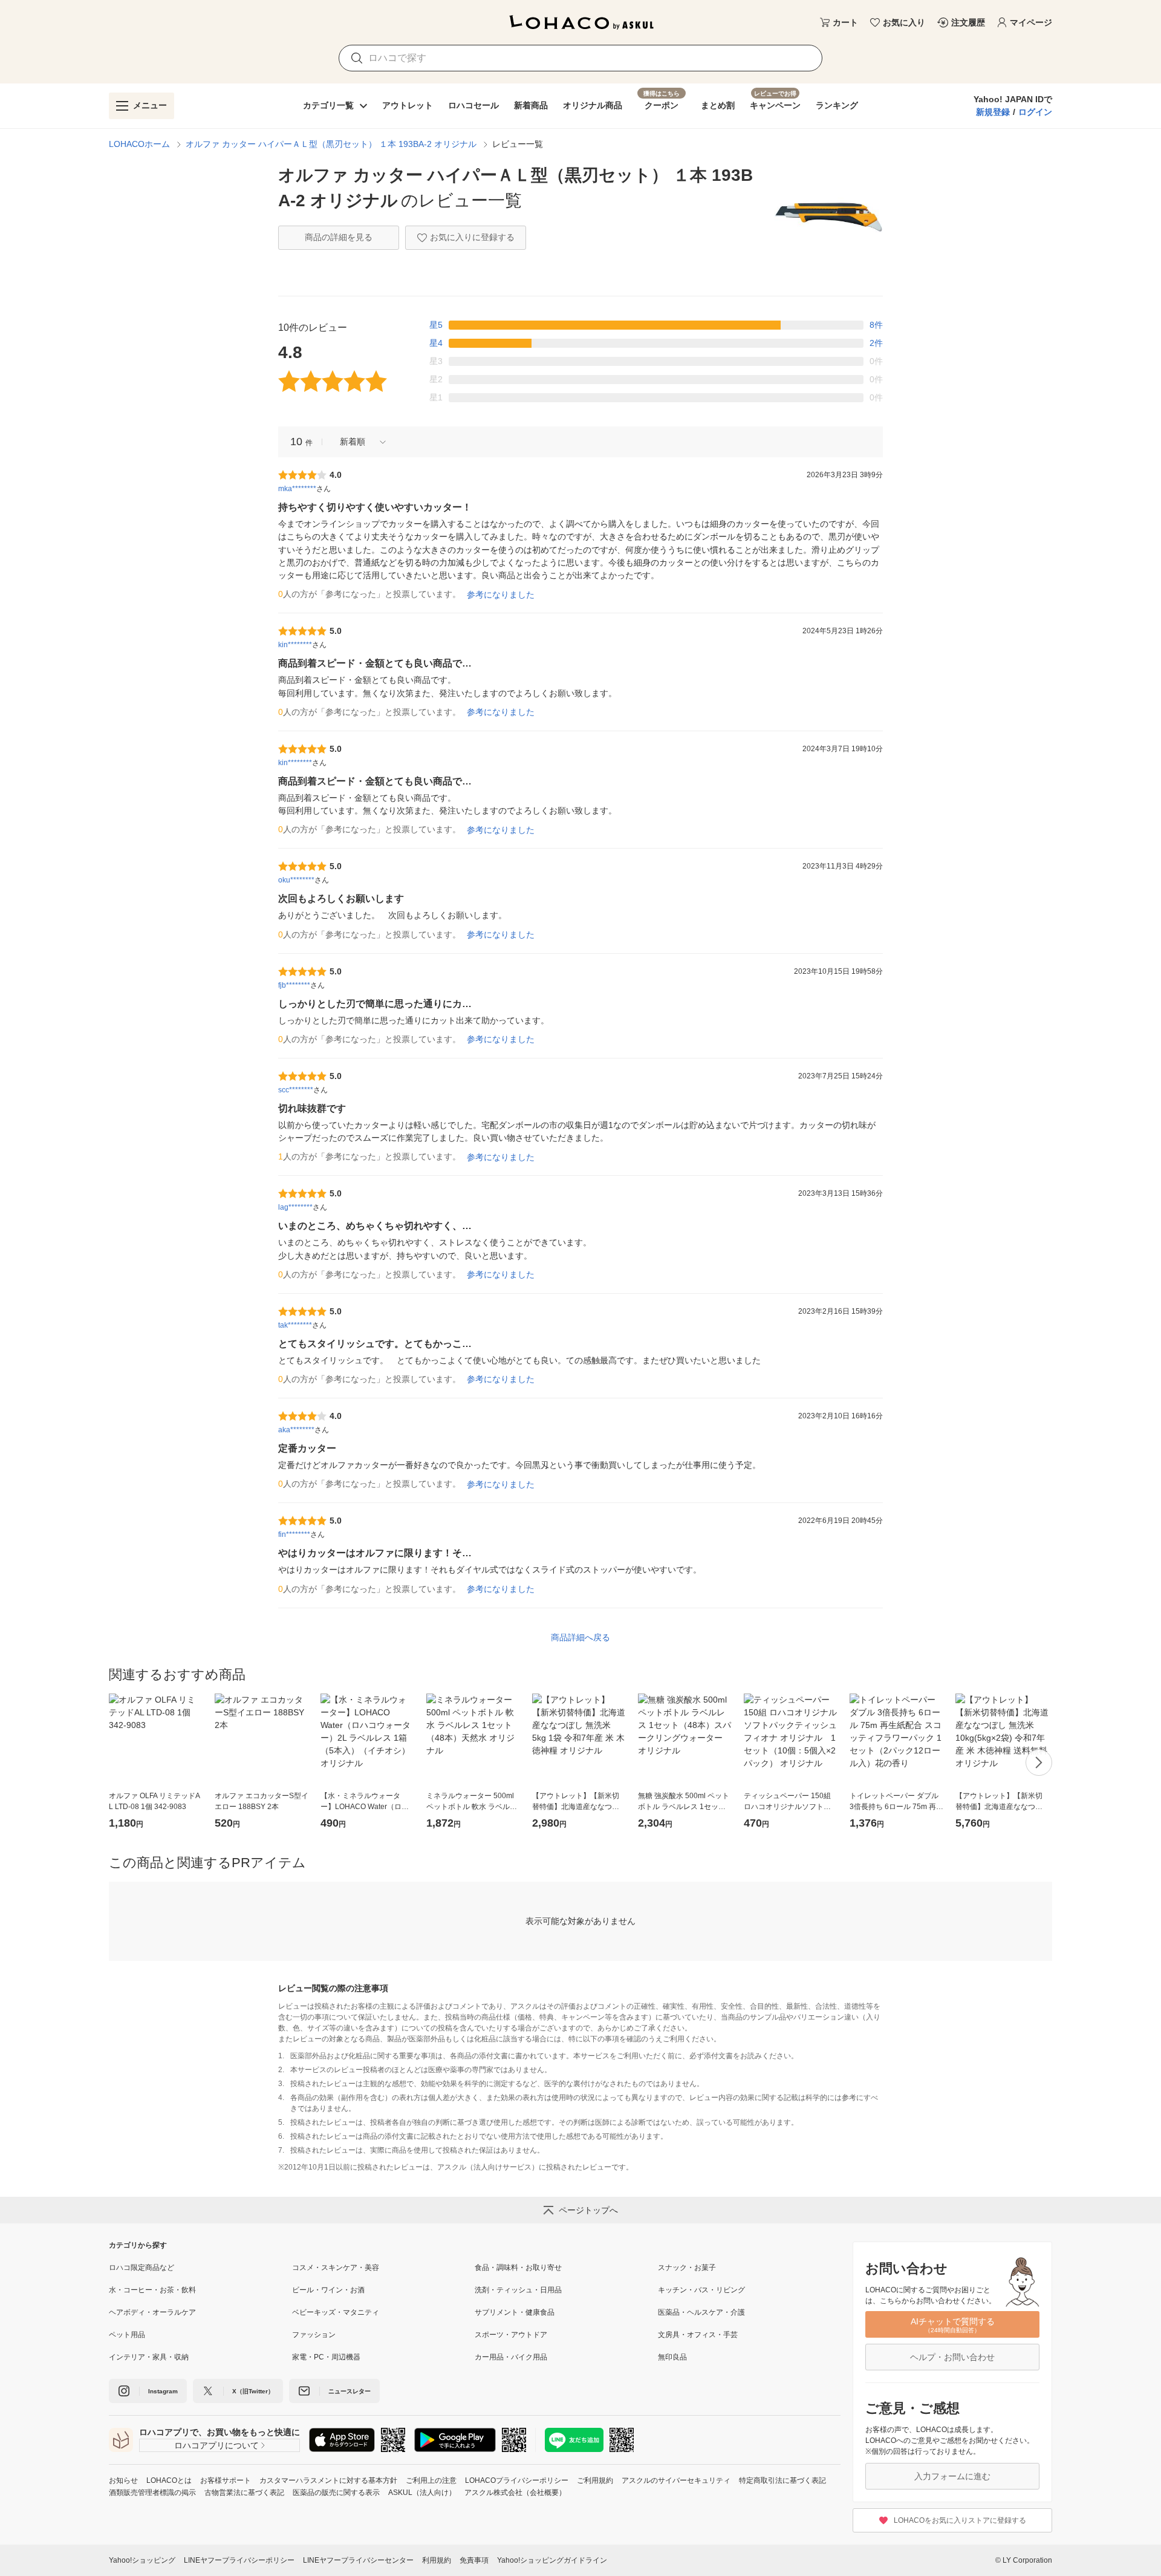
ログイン (1035, 112)
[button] (359, 442)
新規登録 (993, 112)
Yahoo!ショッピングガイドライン (552, 2560)
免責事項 (474, 2560)
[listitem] (200, 2268)
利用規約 (437, 2560)
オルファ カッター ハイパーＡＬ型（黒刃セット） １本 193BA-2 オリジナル (331, 144)
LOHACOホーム (139, 144)
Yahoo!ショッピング (142, 2560)
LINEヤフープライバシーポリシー (239, 2560)
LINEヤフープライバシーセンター (358, 2560)
